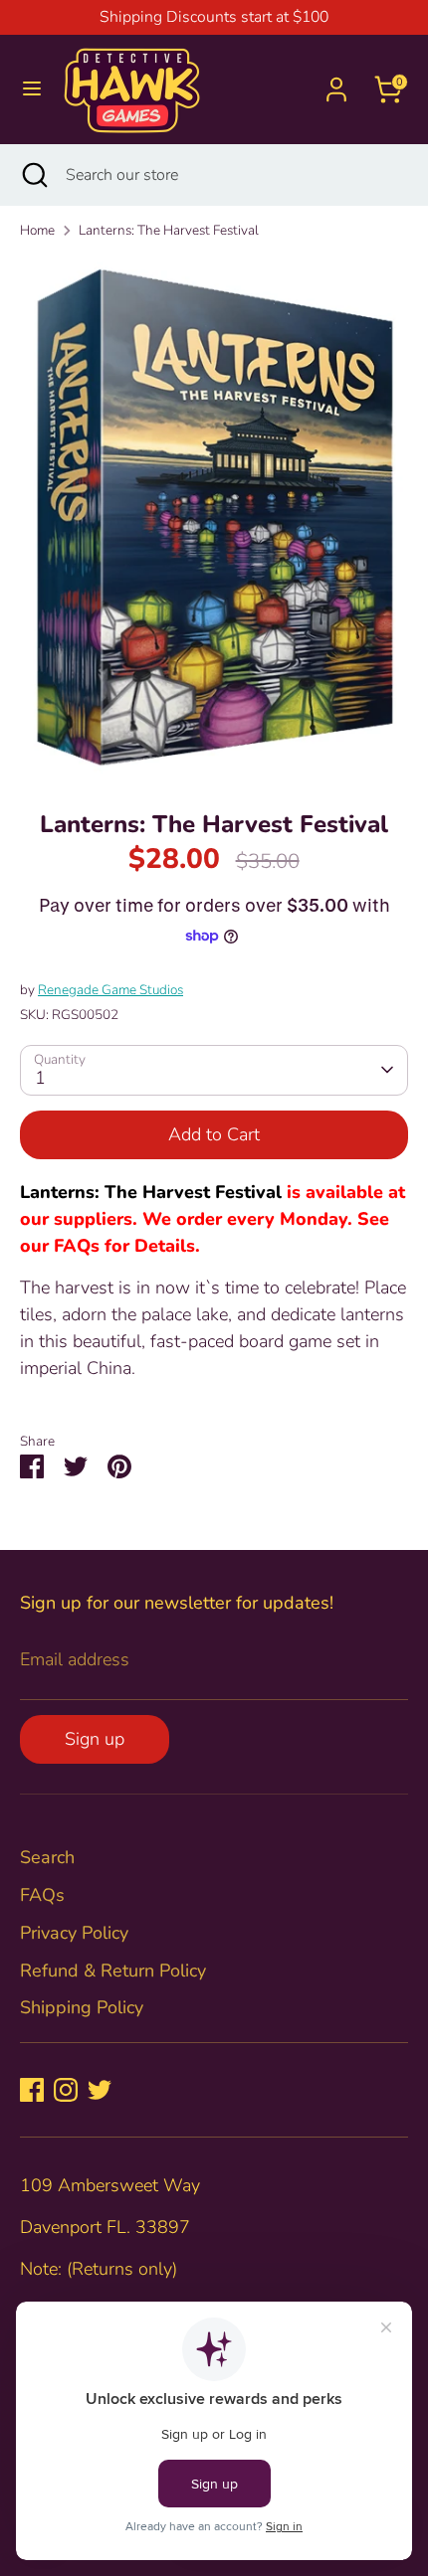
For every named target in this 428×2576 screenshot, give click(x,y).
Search (47, 1857)
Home (37, 230)
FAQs (42, 1895)
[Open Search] (33, 175)
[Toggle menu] (32, 89)
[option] (214, 518)
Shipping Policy (82, 2007)
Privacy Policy (74, 1933)
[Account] (336, 83)
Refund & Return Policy (113, 1971)
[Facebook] (32, 2090)
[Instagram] (66, 2090)
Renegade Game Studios (110, 990)
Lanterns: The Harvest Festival (169, 230)
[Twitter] (100, 2090)
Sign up (95, 1739)
